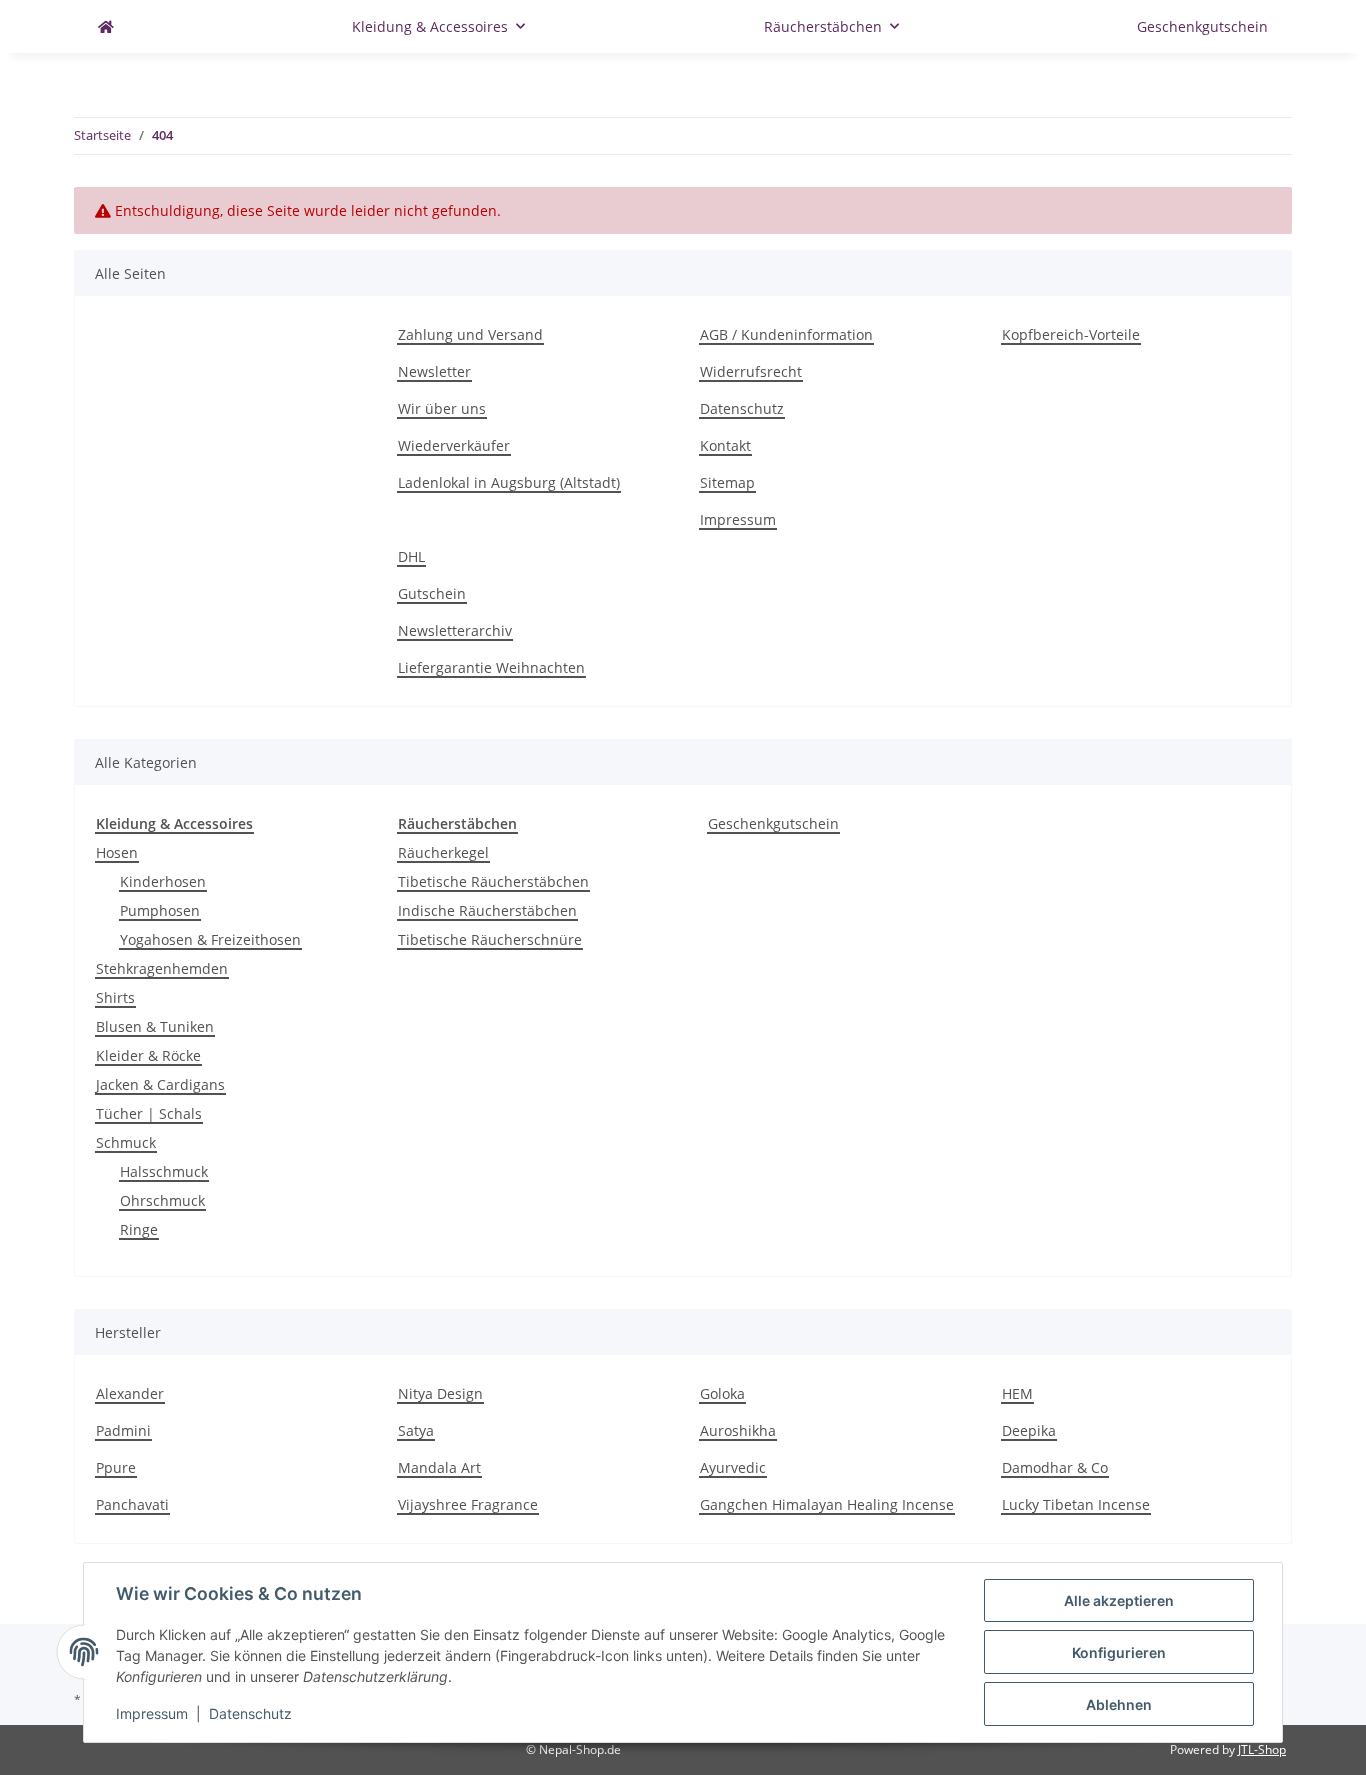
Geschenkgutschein (773, 823)
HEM (1017, 1393)
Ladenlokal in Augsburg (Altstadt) (509, 482)
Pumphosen (160, 910)
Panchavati (132, 1504)
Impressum (738, 519)
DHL (411, 556)
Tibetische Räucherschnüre (490, 939)
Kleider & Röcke (148, 1055)
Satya (416, 1430)
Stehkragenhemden (162, 968)
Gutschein (432, 593)
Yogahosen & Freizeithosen (210, 939)
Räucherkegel (443, 852)
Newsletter (434, 371)
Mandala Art (439, 1467)
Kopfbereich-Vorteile (1071, 334)
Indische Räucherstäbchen (487, 910)
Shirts (115, 997)
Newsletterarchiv (455, 630)
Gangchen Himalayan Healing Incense (827, 1504)
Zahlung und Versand (470, 334)
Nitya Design (440, 1393)
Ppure (116, 1467)
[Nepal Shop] (106, 26)
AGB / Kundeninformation (786, 334)
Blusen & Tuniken (155, 1026)
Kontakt (725, 445)
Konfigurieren (1119, 1652)
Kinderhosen (163, 881)
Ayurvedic (733, 1467)
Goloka (722, 1393)
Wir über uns (442, 408)
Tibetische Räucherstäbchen (493, 881)
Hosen (117, 852)
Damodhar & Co (1055, 1467)
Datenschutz (742, 408)
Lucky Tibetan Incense (1076, 1504)
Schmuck (126, 1142)
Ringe (139, 1229)
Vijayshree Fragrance (468, 1504)
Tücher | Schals (149, 1113)
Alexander (130, 1393)
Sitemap (727, 482)
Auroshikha (738, 1430)
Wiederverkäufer (454, 445)
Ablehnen (1119, 1704)
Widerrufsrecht (751, 371)
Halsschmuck (164, 1171)
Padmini (123, 1430)
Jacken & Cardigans (160, 1084)
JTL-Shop (1262, 1749)
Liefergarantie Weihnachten (491, 667)
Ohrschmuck (162, 1200)
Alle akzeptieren (1119, 1600)
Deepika (1029, 1430)
